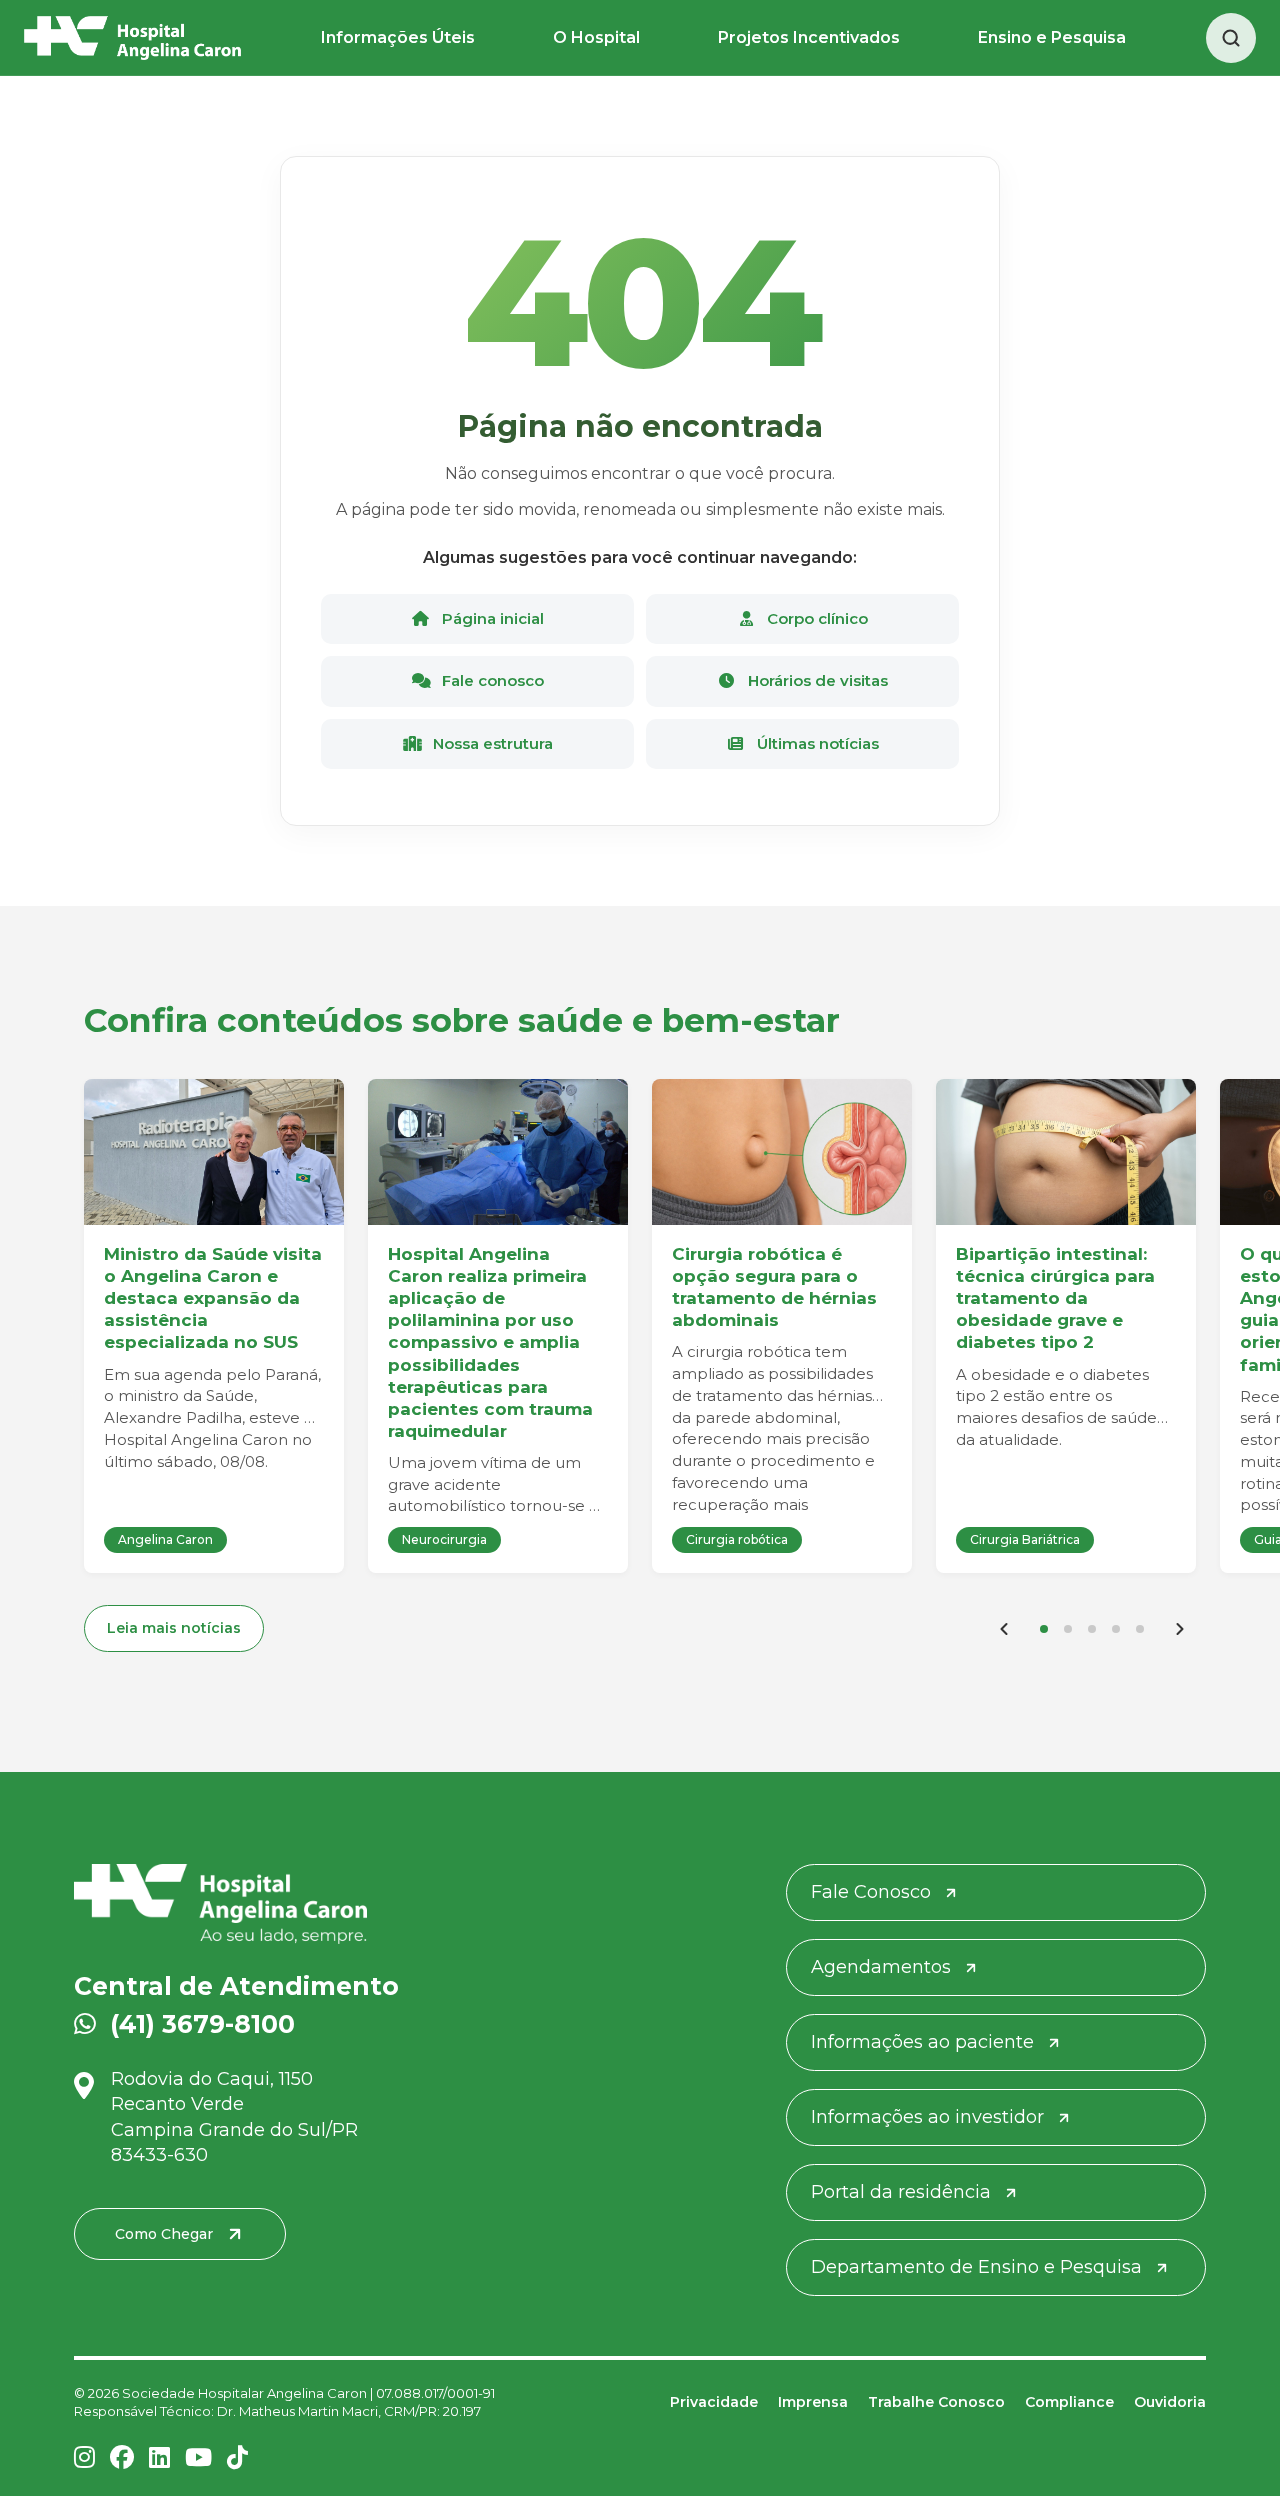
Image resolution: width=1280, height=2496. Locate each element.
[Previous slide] (1004, 1629)
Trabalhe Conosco (936, 2402)
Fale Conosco (871, 1892)
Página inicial (491, 618)
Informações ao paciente (922, 2042)
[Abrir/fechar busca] (1231, 38)
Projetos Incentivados (809, 37)
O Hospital (596, 37)
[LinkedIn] (159, 2458)
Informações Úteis (398, 37)
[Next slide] (1180, 1629)
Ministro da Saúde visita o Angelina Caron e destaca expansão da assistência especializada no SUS (213, 1298)
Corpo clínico (815, 618)
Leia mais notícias (174, 1628)
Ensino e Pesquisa (1052, 37)
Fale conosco (491, 680)
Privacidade (714, 2402)
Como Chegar (164, 2234)
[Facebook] (122, 2458)
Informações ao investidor (927, 2117)
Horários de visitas (816, 680)
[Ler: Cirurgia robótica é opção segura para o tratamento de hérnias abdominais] (782, 1152)
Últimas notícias (816, 743)
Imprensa (813, 2402)
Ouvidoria (1170, 2402)
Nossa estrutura (491, 743)
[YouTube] (198, 2458)
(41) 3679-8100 (202, 2024)
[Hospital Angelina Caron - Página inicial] (254, 1904)
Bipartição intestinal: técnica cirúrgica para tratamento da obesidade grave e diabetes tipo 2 (1055, 1298)
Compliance (1069, 2402)
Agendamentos (881, 1967)
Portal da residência (901, 2192)
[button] (1044, 1629)
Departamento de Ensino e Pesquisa (976, 2267)
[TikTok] (237, 2458)
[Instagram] (84, 2458)
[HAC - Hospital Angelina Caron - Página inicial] (132, 38)
